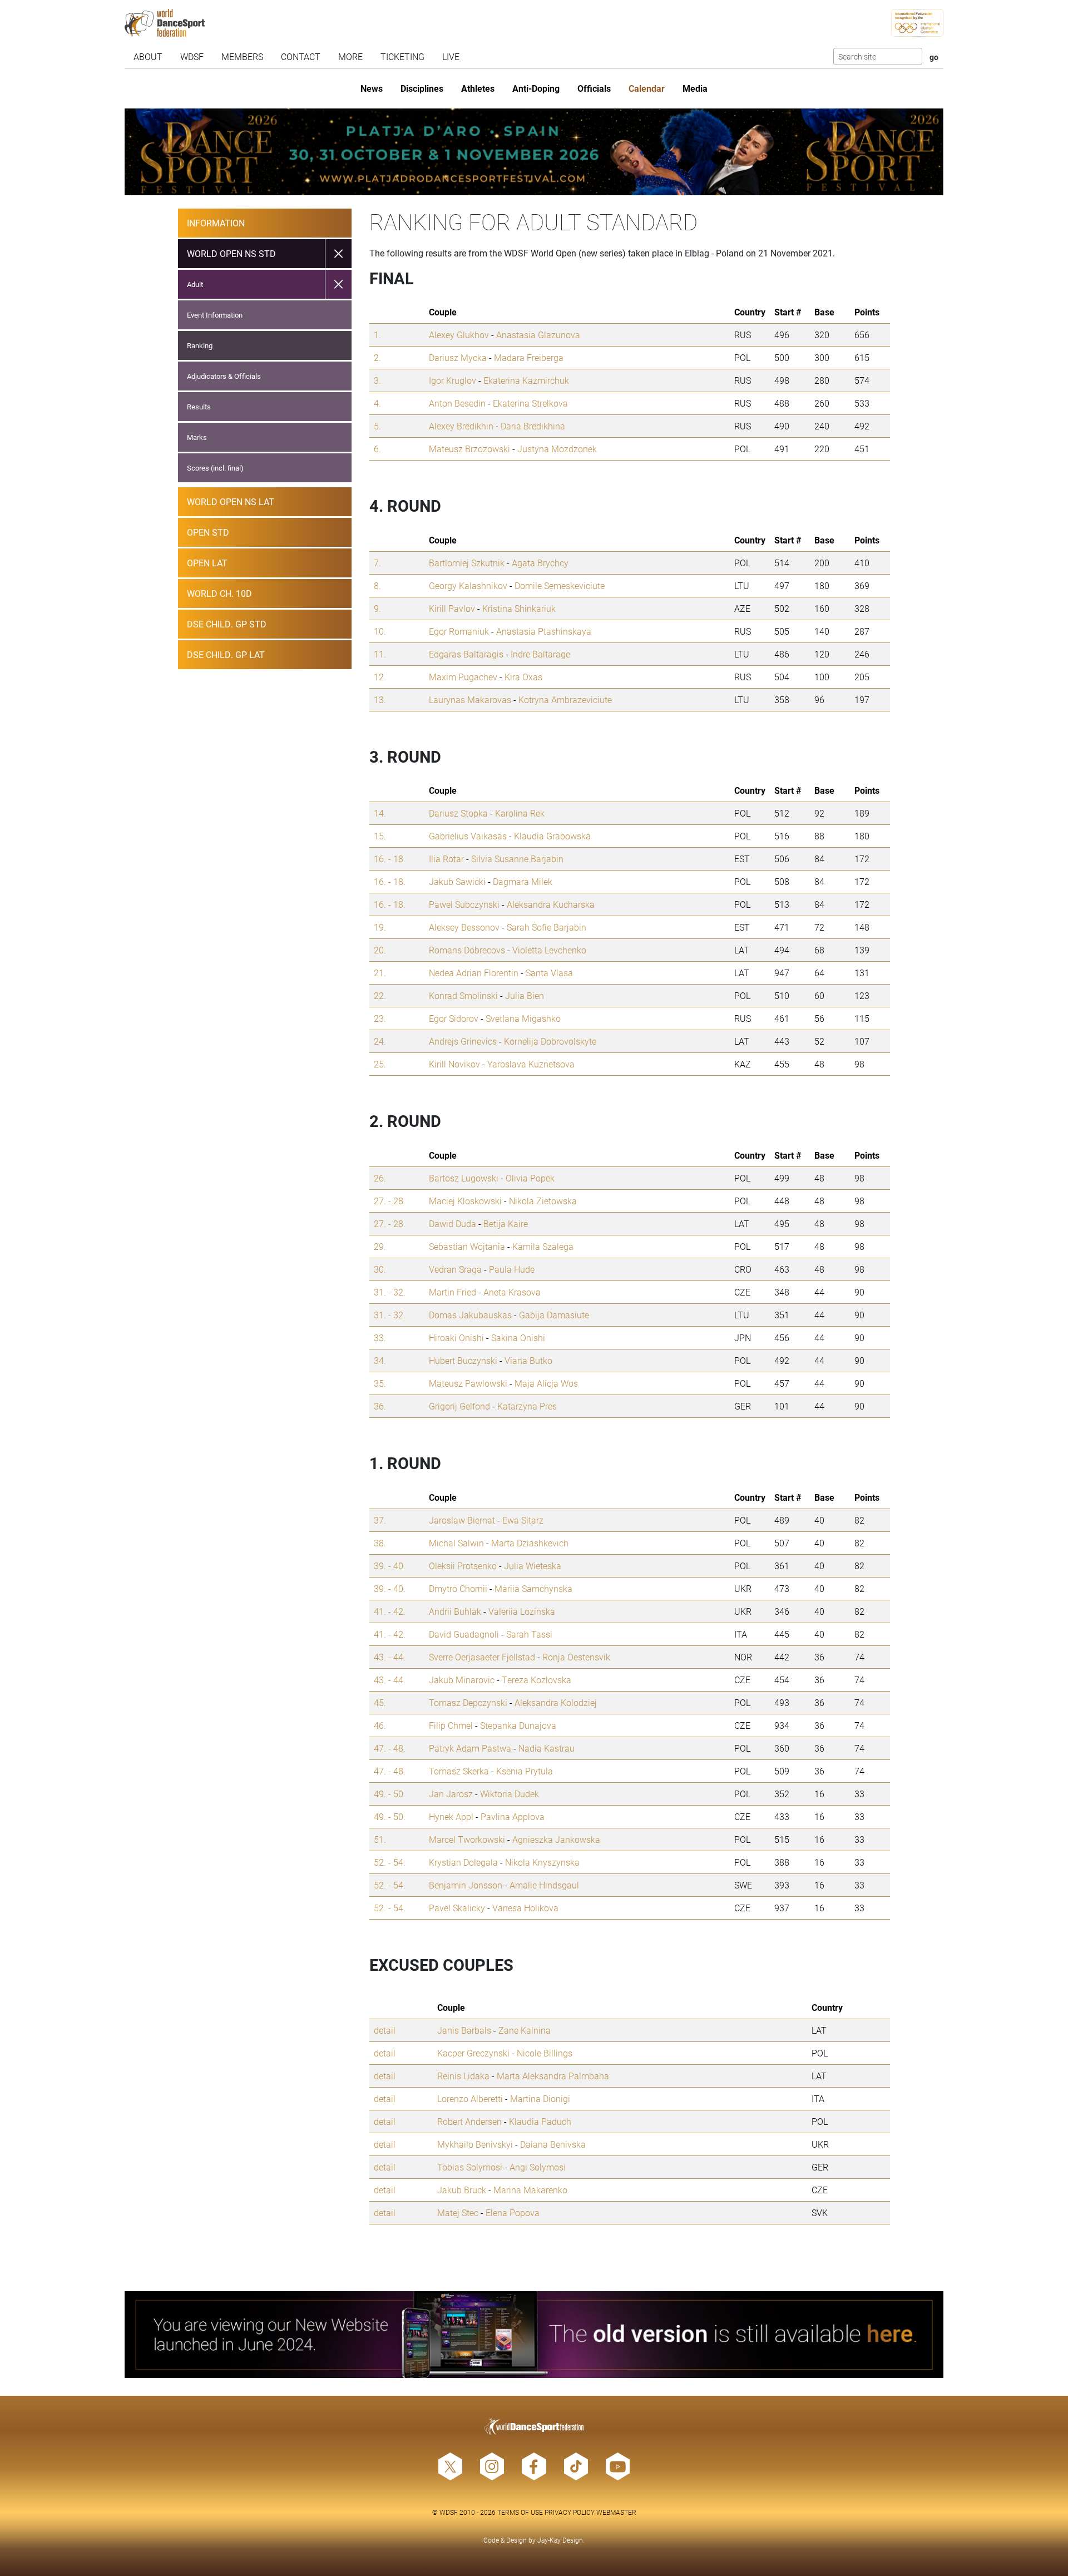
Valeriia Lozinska (522, 1611)
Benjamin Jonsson (466, 1885)
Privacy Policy (570, 2512)
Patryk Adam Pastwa (470, 1748)
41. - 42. (390, 1611)
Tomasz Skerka (459, 1771)
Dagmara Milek (523, 881)
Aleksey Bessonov (464, 927)
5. (377, 426)
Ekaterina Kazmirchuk (526, 380)
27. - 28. (390, 1201)
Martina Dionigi (540, 2098)
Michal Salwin (456, 1543)
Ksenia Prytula (525, 1771)
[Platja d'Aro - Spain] (534, 152)
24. (380, 1041)
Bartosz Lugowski (464, 1178)
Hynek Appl (451, 1816)
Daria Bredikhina (533, 426)
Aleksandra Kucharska (551, 904)
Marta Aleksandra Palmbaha (553, 2076)
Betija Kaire (506, 1223)
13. (380, 699)
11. (380, 654)
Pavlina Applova (513, 1816)
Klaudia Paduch (540, 2121)
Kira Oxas (523, 677)
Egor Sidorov (454, 1018)
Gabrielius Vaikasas (468, 836)
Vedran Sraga (455, 1269)
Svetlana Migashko (523, 1018)
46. (380, 1725)
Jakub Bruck (462, 2190)
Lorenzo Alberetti (470, 2098)
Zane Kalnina (525, 2030)
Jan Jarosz (451, 1794)
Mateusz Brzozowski (469, 449)
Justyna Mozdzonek (557, 449)
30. (380, 1269)
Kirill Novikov (454, 1064)
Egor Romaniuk (459, 631)
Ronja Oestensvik (576, 1657)
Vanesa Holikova (525, 1908)
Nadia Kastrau (547, 1748)
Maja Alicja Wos (546, 1383)
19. (380, 927)
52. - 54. (390, 1862)
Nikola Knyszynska (542, 1862)
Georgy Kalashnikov (468, 585)
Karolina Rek (520, 813)
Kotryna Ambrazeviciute (565, 699)
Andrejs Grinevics (463, 1041)
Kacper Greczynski (473, 2053)
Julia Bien (525, 995)
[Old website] (534, 2335)
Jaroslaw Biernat (462, 1520)
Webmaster (616, 2512)
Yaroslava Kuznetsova (531, 1064)
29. (380, 1246)
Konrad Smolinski (463, 995)
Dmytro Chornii (458, 1588)
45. (380, 1702)
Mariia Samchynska (533, 1588)
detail (385, 2030)
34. (380, 1360)
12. (380, 677)
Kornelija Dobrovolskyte (550, 1041)
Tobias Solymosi (470, 2167)
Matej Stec (458, 2212)
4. (377, 403)
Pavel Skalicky (457, 1908)
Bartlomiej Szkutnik (467, 563)
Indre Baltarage (540, 654)
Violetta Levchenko (549, 950)
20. (380, 950)
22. (380, 995)
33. (380, 1338)
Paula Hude (512, 1269)
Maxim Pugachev (463, 677)
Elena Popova (513, 2212)
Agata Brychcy (540, 563)
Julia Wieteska (533, 1566)
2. (377, 357)
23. (380, 1018)
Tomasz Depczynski (468, 1702)
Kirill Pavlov (452, 608)
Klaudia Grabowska (552, 836)
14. (380, 813)
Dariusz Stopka (458, 813)
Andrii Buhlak (455, 1611)
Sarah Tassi (529, 1634)
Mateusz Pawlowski (468, 1383)
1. (377, 335)
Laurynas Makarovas (470, 699)
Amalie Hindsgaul (544, 1885)
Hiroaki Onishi (456, 1338)
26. (380, 1178)
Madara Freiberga (529, 357)
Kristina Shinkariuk (519, 608)
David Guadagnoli (464, 1634)
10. (380, 631)
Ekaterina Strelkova (530, 403)
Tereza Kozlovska (537, 1680)
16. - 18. (390, 859)
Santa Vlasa (549, 973)
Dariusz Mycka (458, 357)
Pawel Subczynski (464, 904)
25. (380, 1064)
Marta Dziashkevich (530, 1543)
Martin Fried (453, 1292)
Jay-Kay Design (560, 2540)
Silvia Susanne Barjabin (517, 859)
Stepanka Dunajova (518, 1725)
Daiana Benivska (553, 2144)
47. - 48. (390, 1748)
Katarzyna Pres (527, 1406)
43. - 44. (390, 1657)
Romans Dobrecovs (467, 950)
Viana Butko (528, 1360)
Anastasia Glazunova (538, 335)
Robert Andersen (469, 2121)
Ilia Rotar (446, 859)
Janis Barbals (464, 2030)
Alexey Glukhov (459, 335)
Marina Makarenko (530, 2190)
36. (380, 1406)
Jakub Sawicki (457, 881)
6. (377, 449)
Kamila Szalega (543, 1246)
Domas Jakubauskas (470, 1315)
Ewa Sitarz (523, 1520)
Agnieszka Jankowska (556, 1839)
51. (380, 1839)
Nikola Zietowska (543, 1201)
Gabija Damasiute (554, 1315)
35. (380, 1383)
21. (380, 973)
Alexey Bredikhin (461, 426)
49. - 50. (390, 1794)
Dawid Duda (453, 1223)
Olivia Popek (530, 1178)
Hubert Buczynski (463, 1360)
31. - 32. (390, 1292)
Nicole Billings (545, 2053)
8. (377, 585)
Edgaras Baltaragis (466, 654)
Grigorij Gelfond (459, 1406)
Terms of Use (520, 2512)
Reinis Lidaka (463, 2076)
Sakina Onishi (518, 1338)
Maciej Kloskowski (465, 1201)
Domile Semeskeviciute (560, 585)
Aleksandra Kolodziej (556, 1702)
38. (380, 1543)
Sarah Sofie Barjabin (547, 927)
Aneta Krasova (512, 1292)
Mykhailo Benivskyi (475, 2144)
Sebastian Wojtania (467, 1246)
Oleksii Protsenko (463, 1566)
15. (380, 836)
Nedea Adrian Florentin (474, 973)
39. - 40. (390, 1566)
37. (380, 1520)
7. (377, 563)
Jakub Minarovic (462, 1680)
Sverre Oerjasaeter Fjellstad (482, 1657)
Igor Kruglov (453, 380)
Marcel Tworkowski (467, 1839)
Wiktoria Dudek (510, 1794)
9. (377, 608)
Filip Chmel (451, 1725)
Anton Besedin (457, 403)
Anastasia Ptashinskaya (544, 631)
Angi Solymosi (538, 2167)
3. (377, 380)
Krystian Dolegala (463, 1862)
